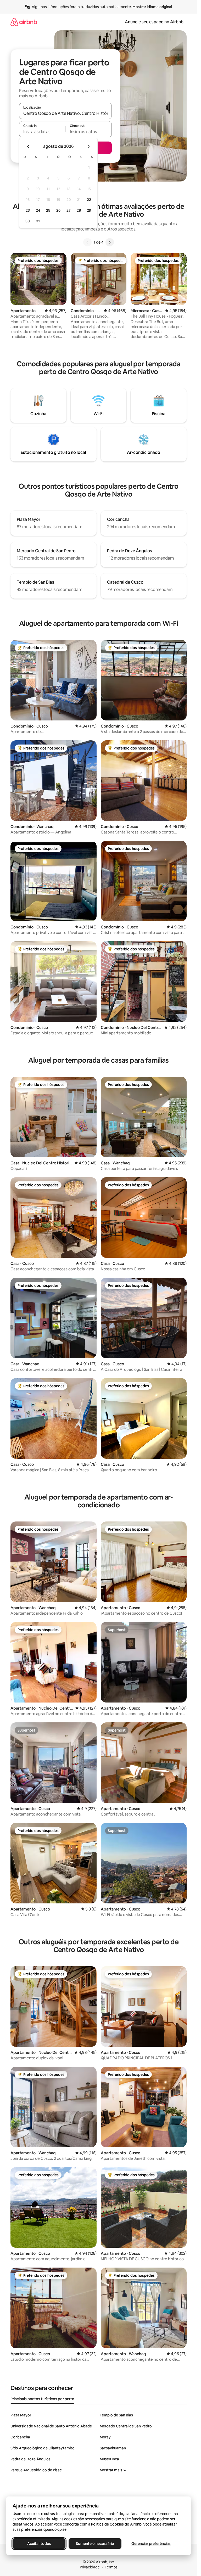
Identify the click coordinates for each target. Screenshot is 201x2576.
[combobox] (65, 113)
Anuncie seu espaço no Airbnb (154, 22)
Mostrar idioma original (152, 7)
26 (58, 210)
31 (38, 221)
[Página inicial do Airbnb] (24, 22)
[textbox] (42, 132)
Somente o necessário (95, 2544)
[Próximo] (110, 242)
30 (28, 221)
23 (28, 210)
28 (79, 210)
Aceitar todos (39, 2544)
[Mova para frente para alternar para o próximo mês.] (88, 146)
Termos (111, 2567)
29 (89, 210)
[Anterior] (87, 242)
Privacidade (90, 2567)
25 (48, 210)
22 (89, 200)
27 (69, 210)
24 (38, 210)
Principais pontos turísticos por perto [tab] (42, 2399)
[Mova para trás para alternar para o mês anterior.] (28, 146)
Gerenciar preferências (151, 2544)
